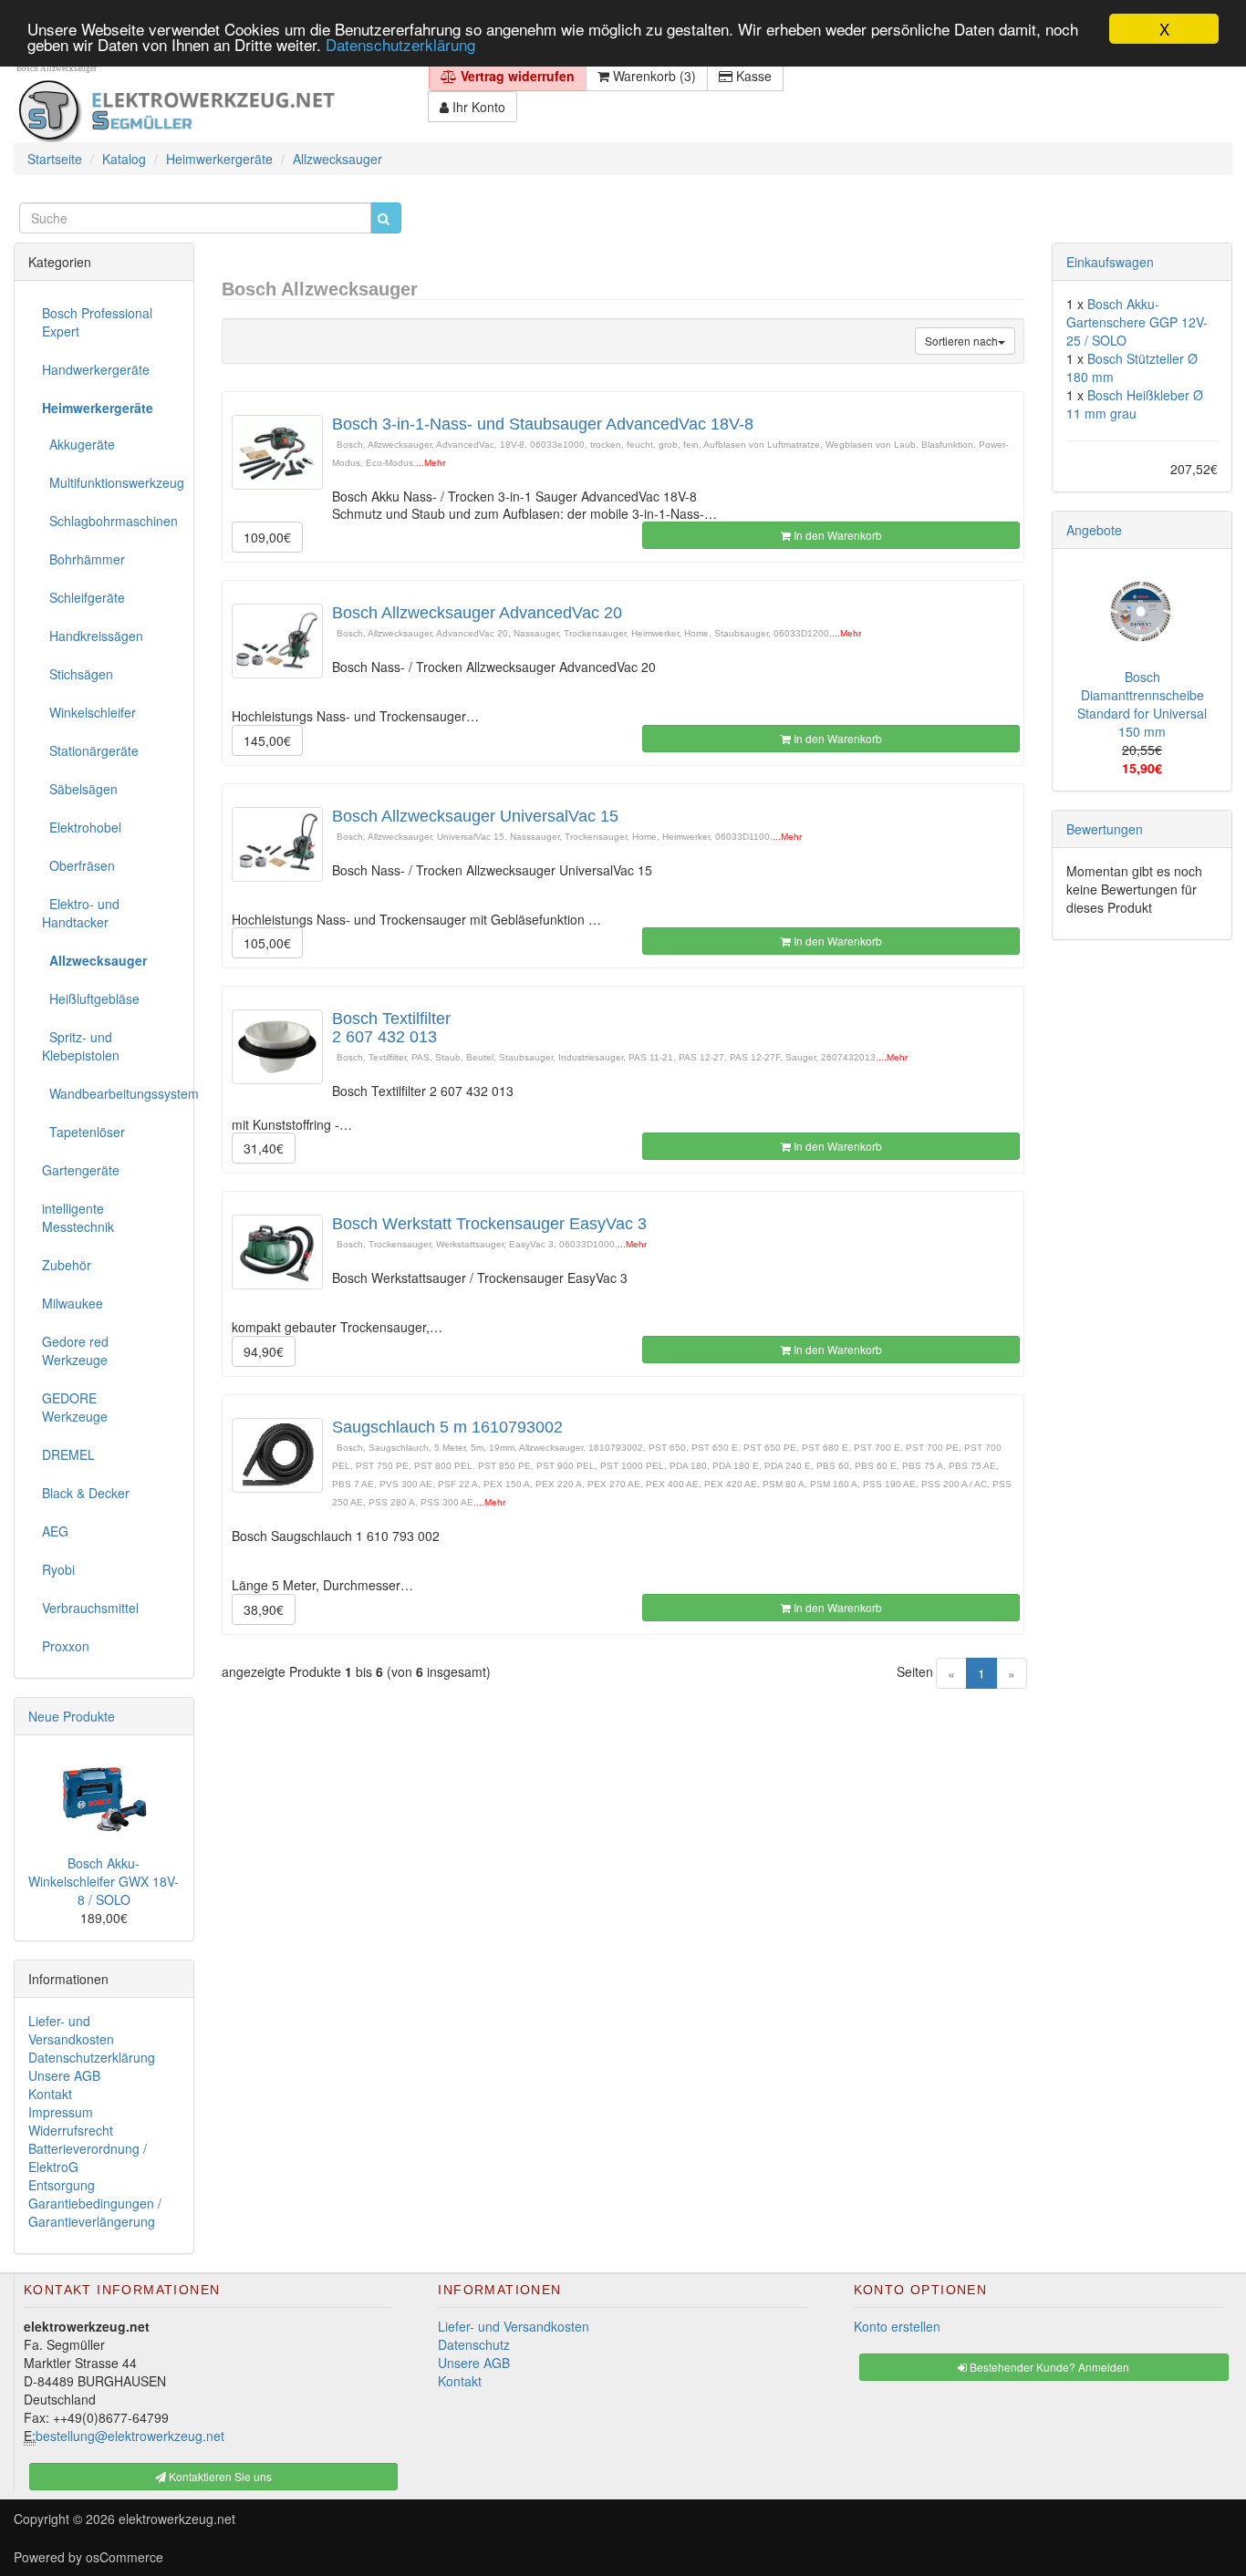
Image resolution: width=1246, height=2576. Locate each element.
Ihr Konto (477, 107)
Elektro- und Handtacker (81, 913)
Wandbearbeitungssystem (111, 1093)
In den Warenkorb (836, 535)
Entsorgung (62, 2185)
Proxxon (66, 1646)
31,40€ (264, 1148)
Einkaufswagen (1110, 262)
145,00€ (267, 740)
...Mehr (431, 463)
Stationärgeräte (90, 750)
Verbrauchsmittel (90, 1608)
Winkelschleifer (89, 712)
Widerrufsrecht (71, 2130)
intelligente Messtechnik (78, 1217)
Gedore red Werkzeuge (75, 1350)
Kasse (752, 76)
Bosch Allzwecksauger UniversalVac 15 (475, 816)
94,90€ (264, 1351)
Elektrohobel (82, 827)
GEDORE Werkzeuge (75, 1407)
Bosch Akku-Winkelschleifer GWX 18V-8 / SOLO (104, 1881)
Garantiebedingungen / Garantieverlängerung (95, 2212)
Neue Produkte (72, 1716)
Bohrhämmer (83, 559)
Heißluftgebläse (91, 998)
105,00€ (267, 943)
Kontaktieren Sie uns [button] (219, 2476)
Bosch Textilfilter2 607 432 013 (391, 1028)
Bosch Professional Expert (97, 322)
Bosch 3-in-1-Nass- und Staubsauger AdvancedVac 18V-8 (543, 424)
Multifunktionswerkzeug (111, 482)
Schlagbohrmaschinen (110, 521)
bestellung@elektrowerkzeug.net (130, 2436)
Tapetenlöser (83, 1132)
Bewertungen (1105, 829)
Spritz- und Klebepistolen (81, 1046)
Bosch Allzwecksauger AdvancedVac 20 (477, 613)
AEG (55, 1531)
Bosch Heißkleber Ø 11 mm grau (1135, 404)
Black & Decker (86, 1493)
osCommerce (125, 2557)
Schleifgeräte (83, 597)
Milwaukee (73, 1303)
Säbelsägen (80, 789)
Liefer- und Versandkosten (71, 2030)
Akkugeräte (78, 444)
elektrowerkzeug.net (177, 2519)
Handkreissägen (93, 636)
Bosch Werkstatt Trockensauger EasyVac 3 (489, 1224)
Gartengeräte (81, 1170)
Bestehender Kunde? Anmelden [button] (1048, 2367)
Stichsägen (78, 674)
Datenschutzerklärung (400, 45)
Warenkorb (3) (653, 76)
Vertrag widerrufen (516, 76)
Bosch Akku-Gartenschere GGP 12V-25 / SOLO (1137, 322)
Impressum (61, 2112)
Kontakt (50, 2094)
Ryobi (58, 1569)
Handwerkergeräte (96, 369)
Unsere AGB (64, 2075)
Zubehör (67, 1265)
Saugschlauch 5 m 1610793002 (447, 1427)
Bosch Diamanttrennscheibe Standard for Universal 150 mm (1142, 704)
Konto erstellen (897, 2326)
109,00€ (267, 537)
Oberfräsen (78, 865)
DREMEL (68, 1454)
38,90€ (264, 1609)
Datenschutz (474, 2344)
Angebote (1094, 530)
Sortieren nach (961, 341)
